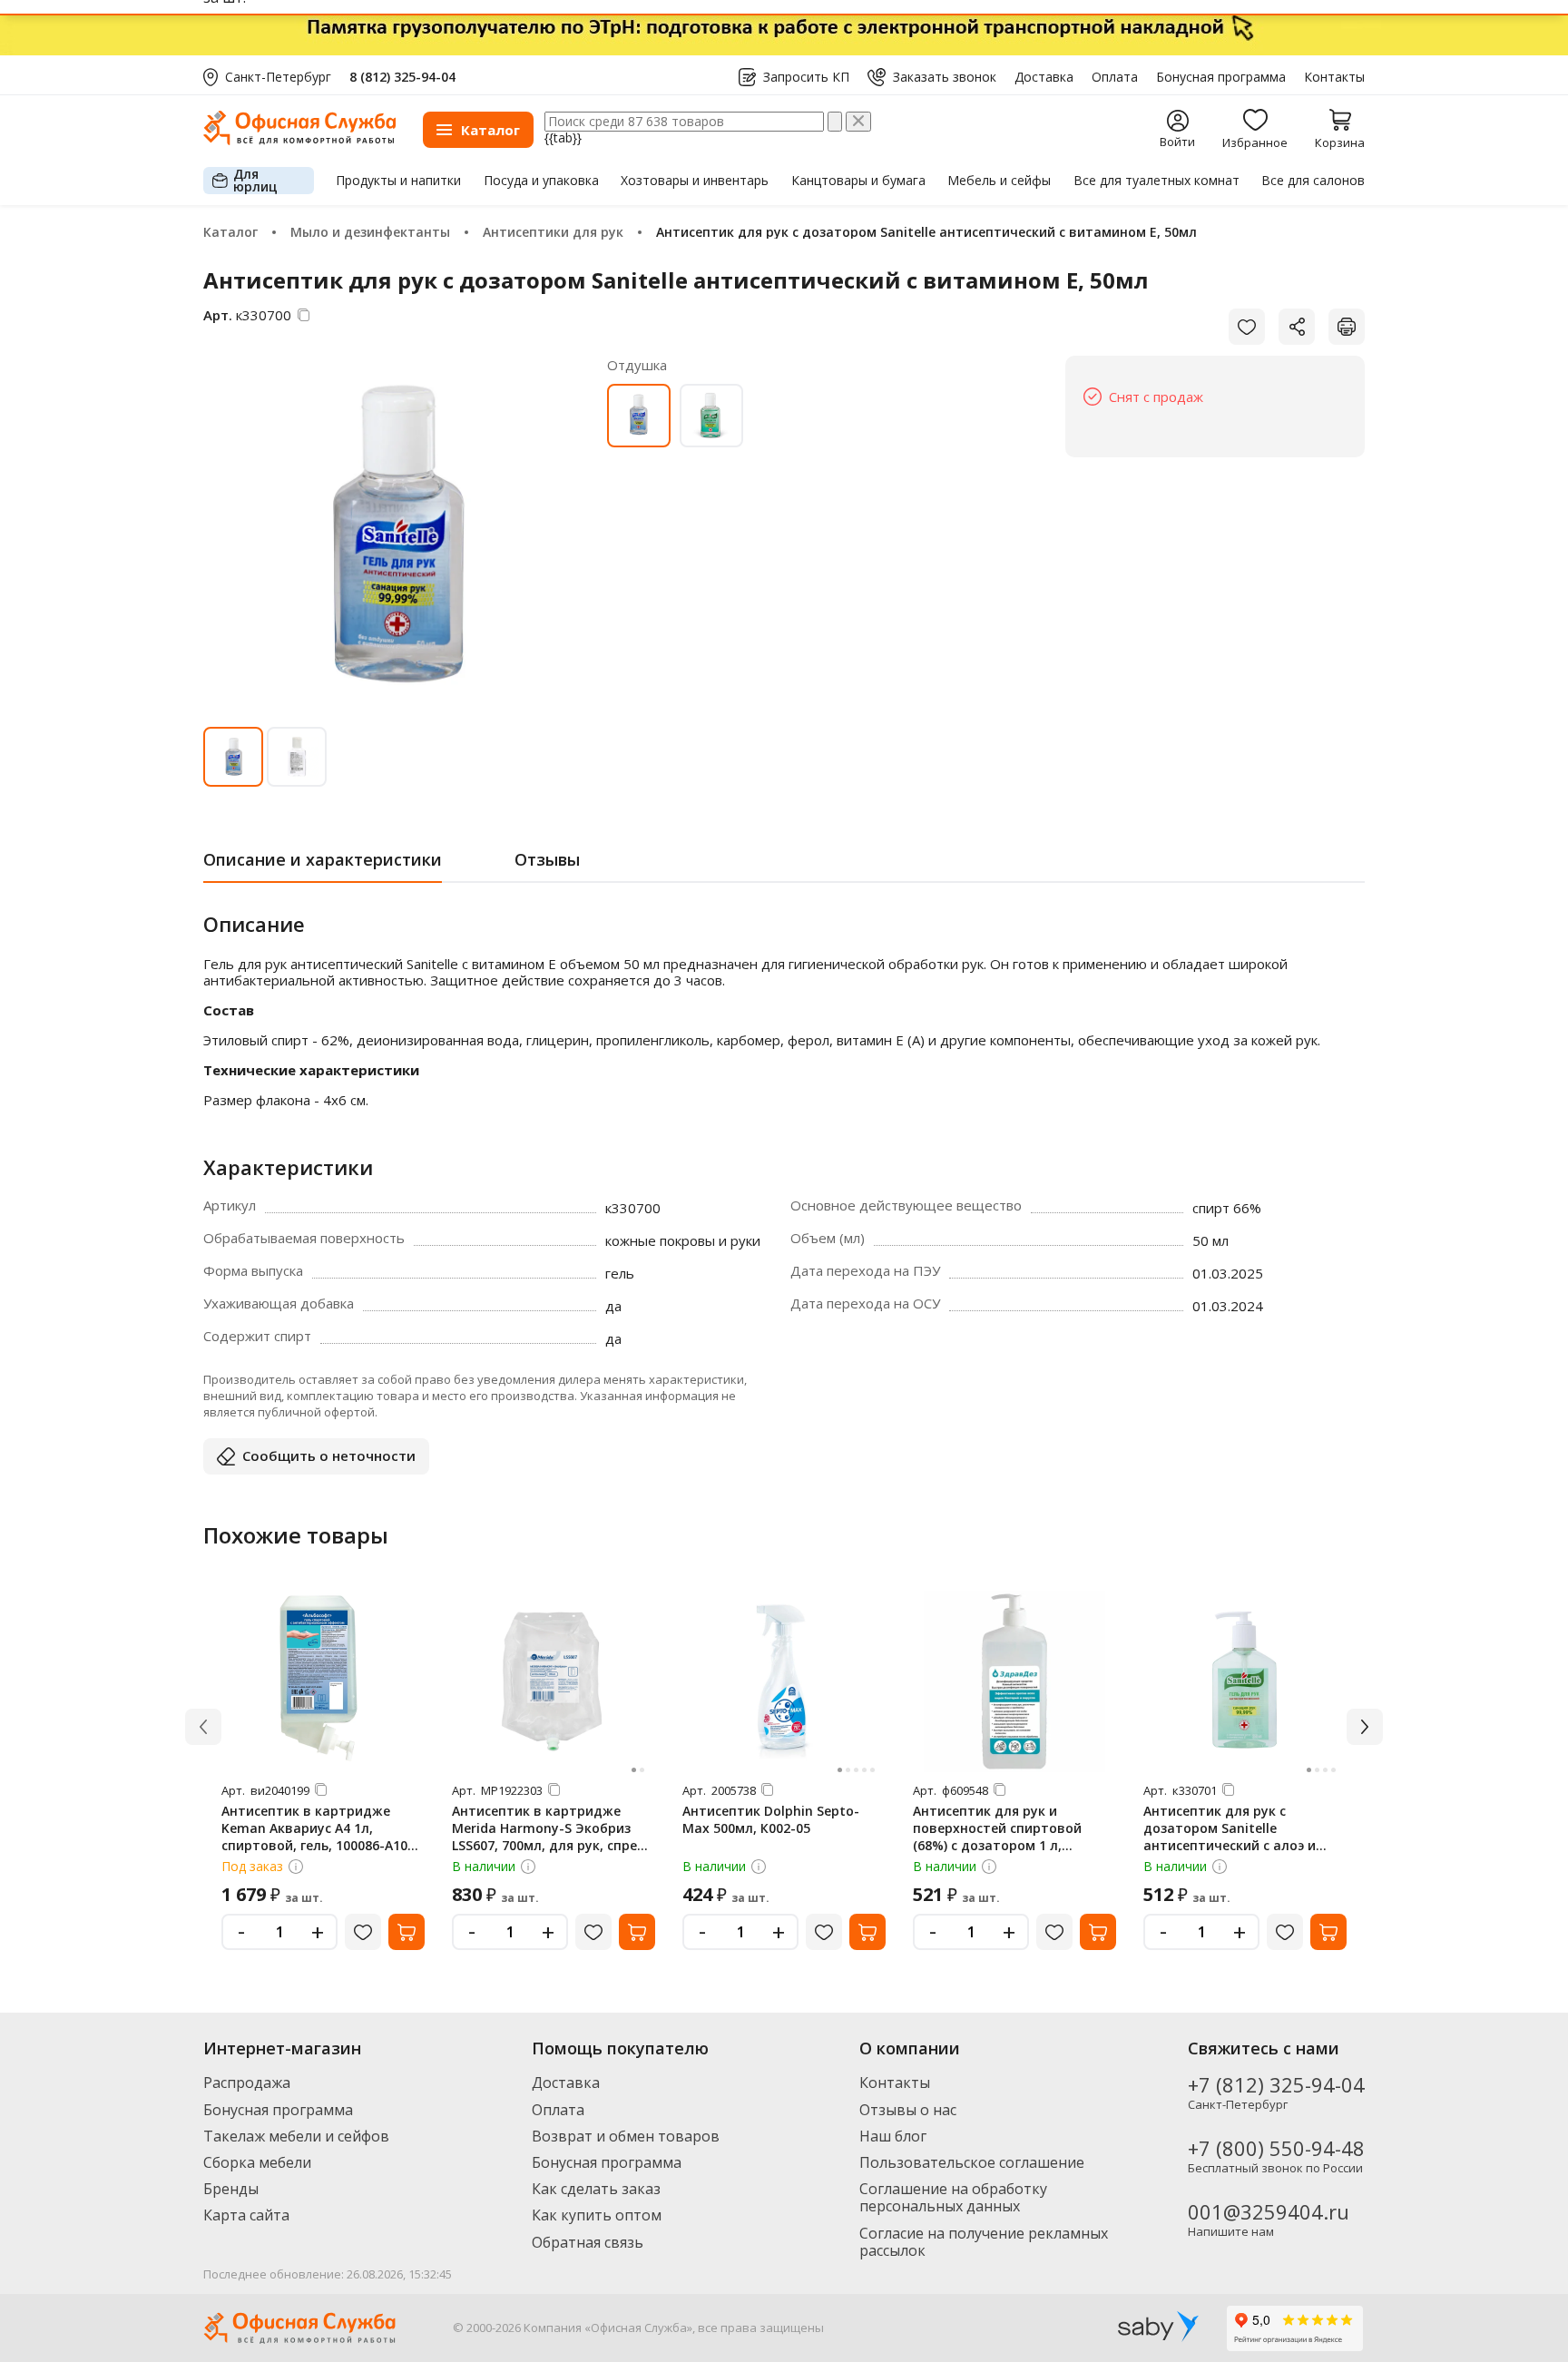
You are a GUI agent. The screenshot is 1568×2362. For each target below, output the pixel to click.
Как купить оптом (597, 2215)
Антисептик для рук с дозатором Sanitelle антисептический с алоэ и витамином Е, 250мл (1230, 1837)
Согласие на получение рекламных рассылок (984, 2242)
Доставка (1044, 77)
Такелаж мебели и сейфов (296, 2136)
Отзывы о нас (908, 2110)
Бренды (231, 2189)
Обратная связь (588, 2242)
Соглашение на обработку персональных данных (953, 2197)
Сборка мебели (257, 2162)
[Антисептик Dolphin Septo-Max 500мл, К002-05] (784, 1681)
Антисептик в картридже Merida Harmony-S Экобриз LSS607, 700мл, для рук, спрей (549, 1828)
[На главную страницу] (299, 140)
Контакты (1334, 77)
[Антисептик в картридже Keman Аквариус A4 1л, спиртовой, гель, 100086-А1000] (323, 1681)
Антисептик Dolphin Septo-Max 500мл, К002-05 (771, 1819)
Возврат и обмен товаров (626, 2136)
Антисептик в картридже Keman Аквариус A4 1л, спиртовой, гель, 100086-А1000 (322, 1828)
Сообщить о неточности (329, 1455)
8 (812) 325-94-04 (402, 77)
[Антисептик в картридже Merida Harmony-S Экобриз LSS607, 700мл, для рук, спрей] (554, 1681)
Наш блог (893, 2136)
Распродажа (247, 2083)
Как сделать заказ (596, 2189)
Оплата (1115, 77)
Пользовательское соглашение (972, 2162)
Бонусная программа (1221, 77)
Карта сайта (246, 2215)
